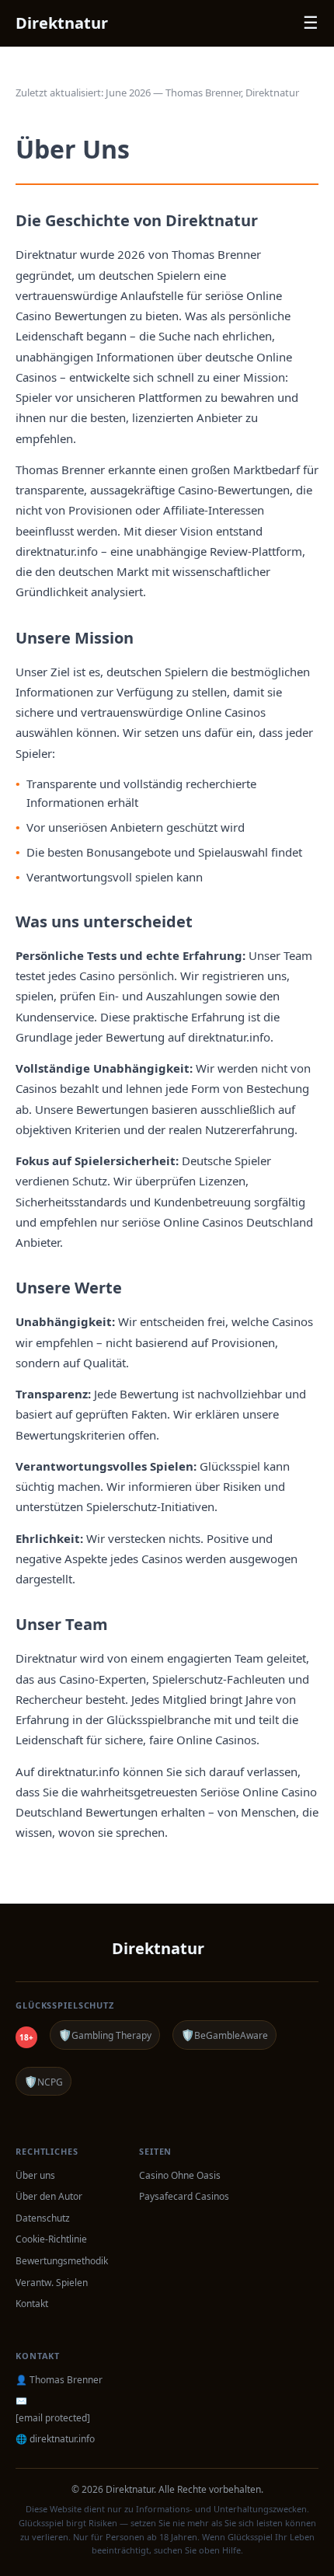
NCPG (43, 2081)
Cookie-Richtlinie (51, 2239)
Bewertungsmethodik (62, 2261)
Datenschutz (43, 2218)
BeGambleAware (224, 2035)
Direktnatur (62, 23)
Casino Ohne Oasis (180, 2175)
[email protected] (53, 2418)
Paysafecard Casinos (184, 2196)
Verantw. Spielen (52, 2283)
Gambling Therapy (105, 2035)
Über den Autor (49, 2196)
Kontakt (32, 2304)
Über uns (35, 2175)
